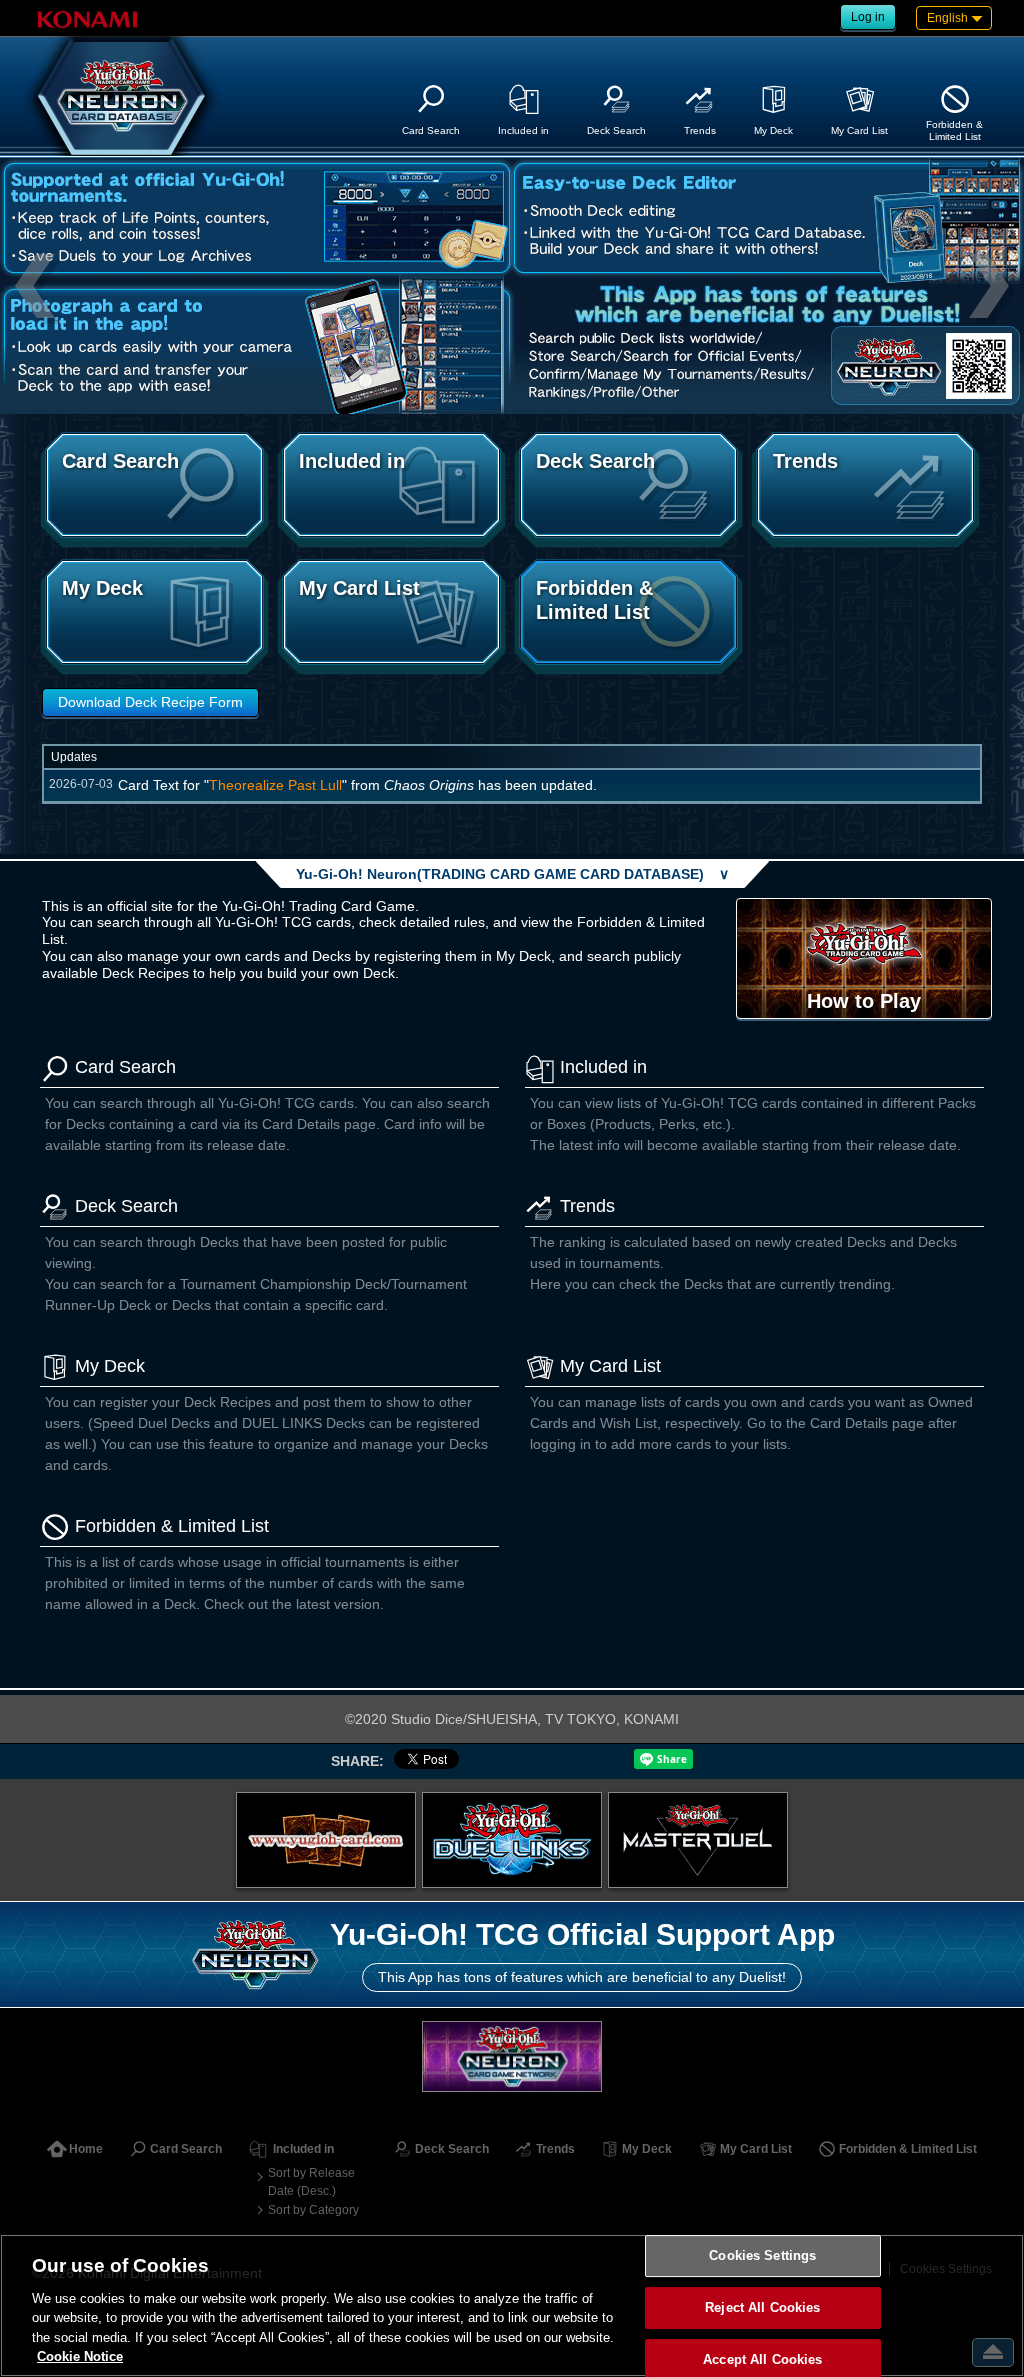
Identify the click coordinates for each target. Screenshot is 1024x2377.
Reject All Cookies (762, 2307)
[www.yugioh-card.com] (326, 1840)
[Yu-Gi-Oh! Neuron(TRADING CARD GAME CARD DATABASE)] (122, 96)
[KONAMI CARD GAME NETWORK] (512, 2056)
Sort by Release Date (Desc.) (311, 2182)
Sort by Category (313, 2210)
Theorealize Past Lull (275, 785)
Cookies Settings (762, 2256)
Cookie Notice (80, 2356)
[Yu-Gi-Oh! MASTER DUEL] (698, 1840)
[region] (512, 2305)
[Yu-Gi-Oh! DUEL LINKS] (512, 1840)
